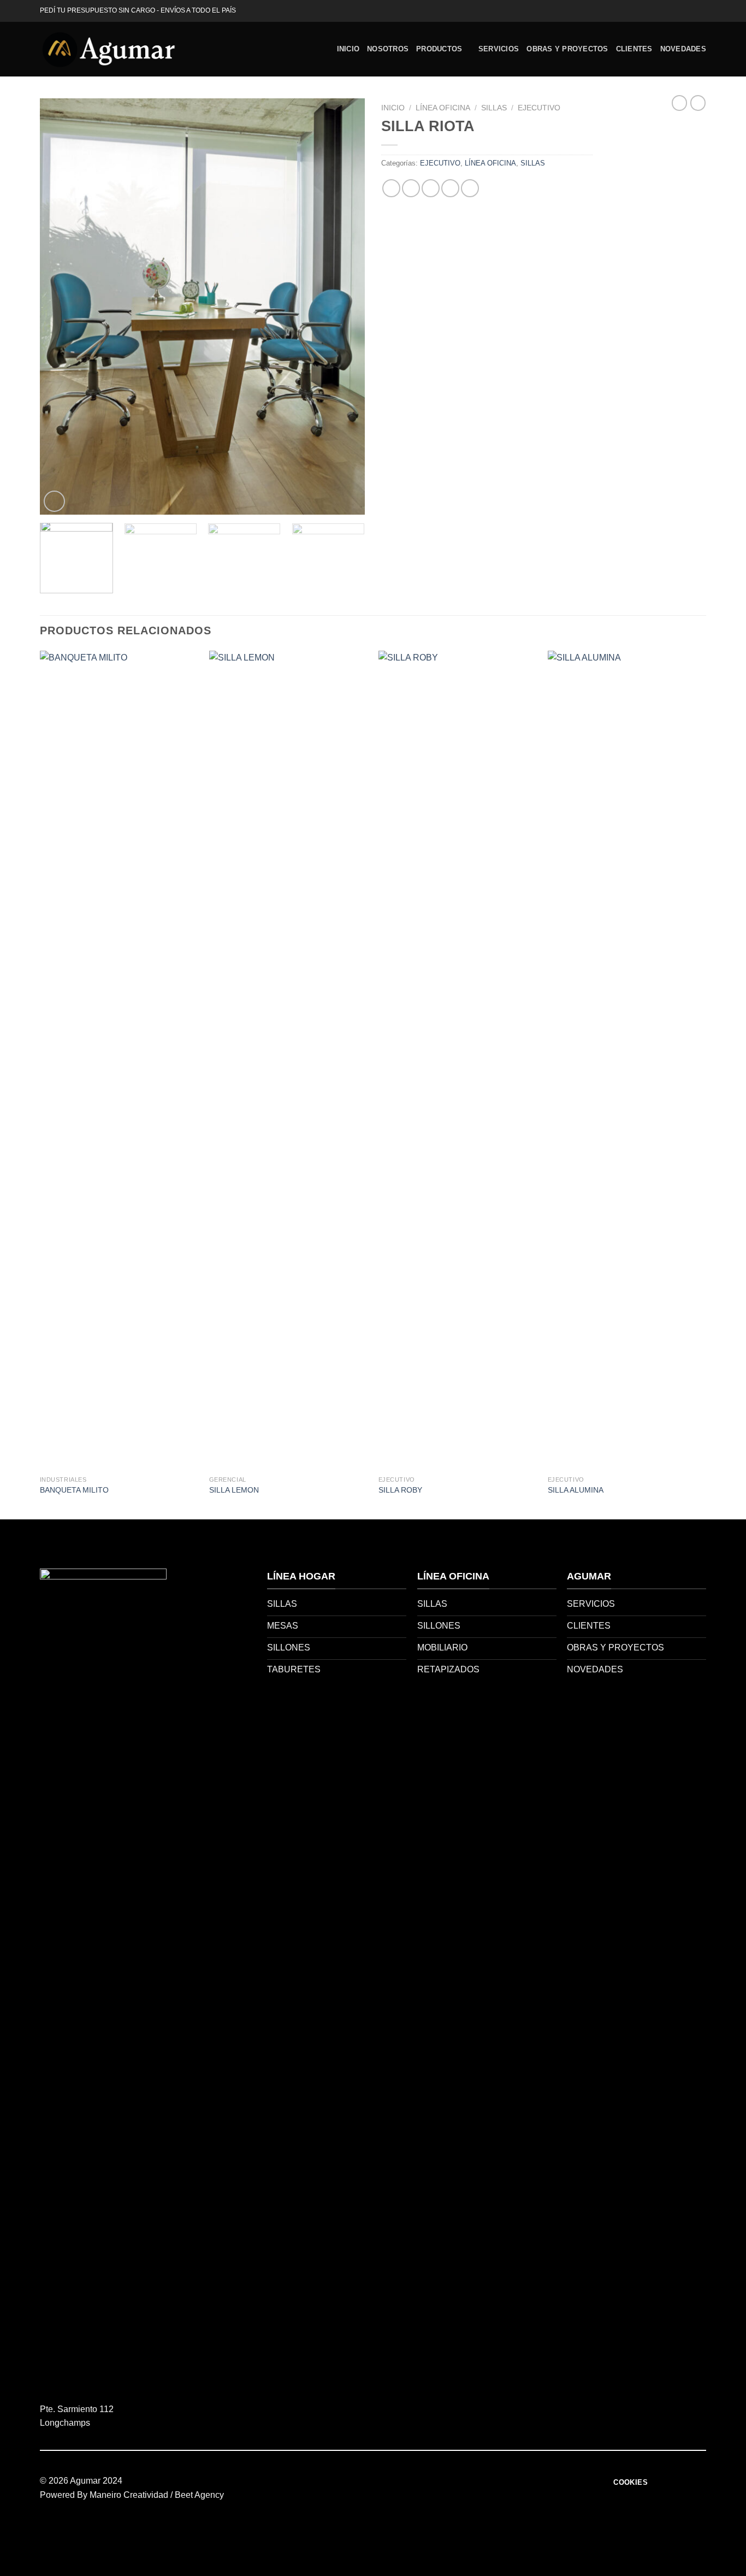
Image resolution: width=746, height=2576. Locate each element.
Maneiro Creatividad (129, 2495)
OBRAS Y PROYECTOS (567, 49)
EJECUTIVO (539, 108)
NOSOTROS (388, 49)
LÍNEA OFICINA (443, 108)
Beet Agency (199, 2495)
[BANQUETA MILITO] (119, 1060)
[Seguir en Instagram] (701, 11)
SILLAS (494, 108)
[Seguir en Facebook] (690, 11)
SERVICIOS (499, 49)
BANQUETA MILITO (74, 1490)
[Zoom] (54, 501)
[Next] (345, 306)
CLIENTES (634, 49)
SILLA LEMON (234, 1490)
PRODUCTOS (439, 49)
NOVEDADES (683, 49)
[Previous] (60, 306)
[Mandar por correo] (431, 188)
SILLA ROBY (400, 1490)
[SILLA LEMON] (288, 1060)
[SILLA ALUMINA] (627, 1060)
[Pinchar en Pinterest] (450, 188)
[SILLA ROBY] (458, 1060)
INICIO (348, 49)
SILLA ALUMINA (576, 1490)
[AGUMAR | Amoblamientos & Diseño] (108, 49)
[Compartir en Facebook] (391, 188)
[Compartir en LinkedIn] (470, 188)
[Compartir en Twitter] (411, 188)
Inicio (393, 108)
